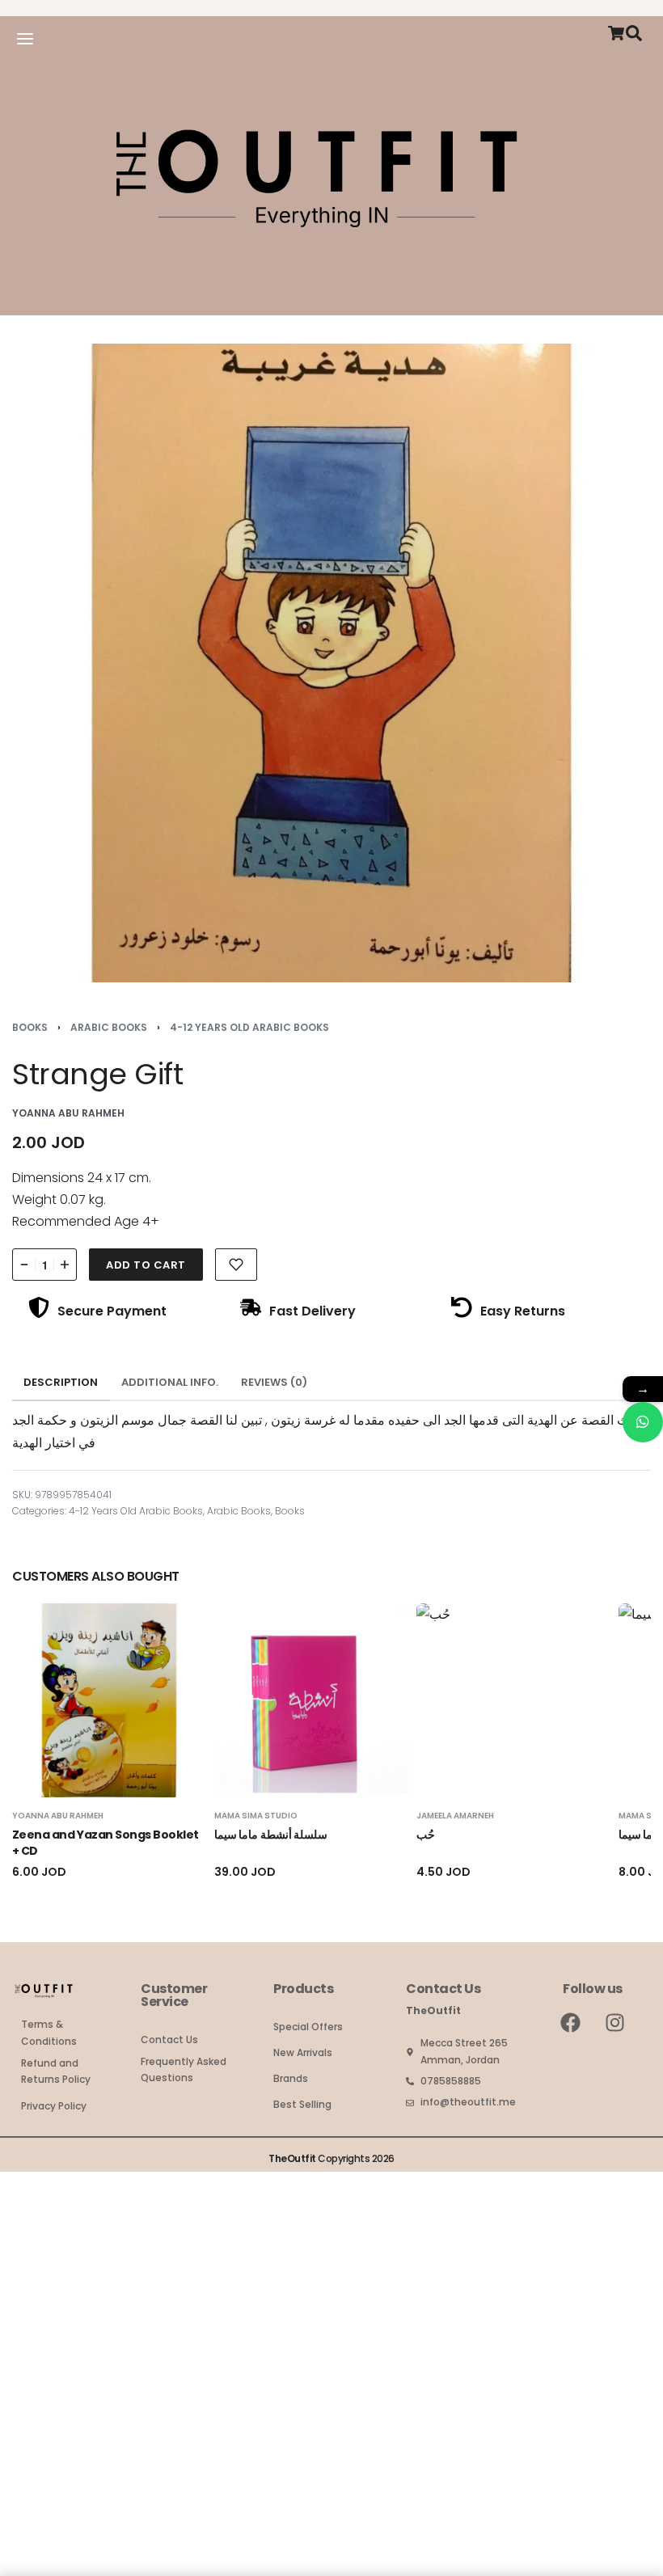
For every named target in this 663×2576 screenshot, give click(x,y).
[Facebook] (571, 2023)
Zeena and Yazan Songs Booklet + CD (106, 1843)
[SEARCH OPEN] (634, 33)
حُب (426, 1835)
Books (30, 1027)
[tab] (61, 1383)
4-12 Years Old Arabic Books (249, 1027)
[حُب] (513, 1700)
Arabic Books (109, 1027)
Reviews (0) (274, 1382)
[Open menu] (25, 39)
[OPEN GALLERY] (331, 663)
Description (61, 1382)
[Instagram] (615, 2023)
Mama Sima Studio (256, 1816)
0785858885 (451, 2081)
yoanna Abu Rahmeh (58, 1816)
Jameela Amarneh (455, 1816)
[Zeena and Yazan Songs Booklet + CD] (109, 1700)
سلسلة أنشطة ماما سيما (271, 1835)
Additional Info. (170, 1382)
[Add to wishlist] (236, 1265)
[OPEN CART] (616, 33)
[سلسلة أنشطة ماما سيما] (311, 1700)
